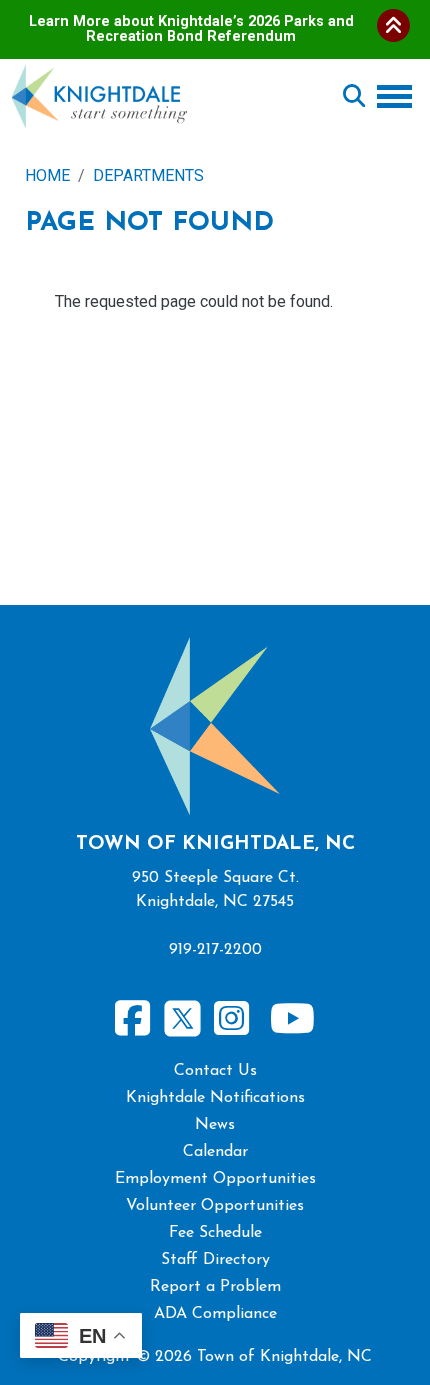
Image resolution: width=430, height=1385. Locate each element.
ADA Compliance (215, 1314)
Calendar (215, 1152)
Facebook (133, 1018)
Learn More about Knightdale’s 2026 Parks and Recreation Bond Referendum (191, 28)
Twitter (182, 1015)
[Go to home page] (99, 75)
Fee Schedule (215, 1233)
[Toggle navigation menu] (398, 96)
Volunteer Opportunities (215, 1206)
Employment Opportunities (215, 1179)
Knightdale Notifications (215, 1098)
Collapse (393, 25)
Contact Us (215, 1071)
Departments (148, 175)
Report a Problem (215, 1287)
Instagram (232, 1018)
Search (354, 97)
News (215, 1125)
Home (47, 175)
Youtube (292, 1018)
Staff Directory (215, 1260)
